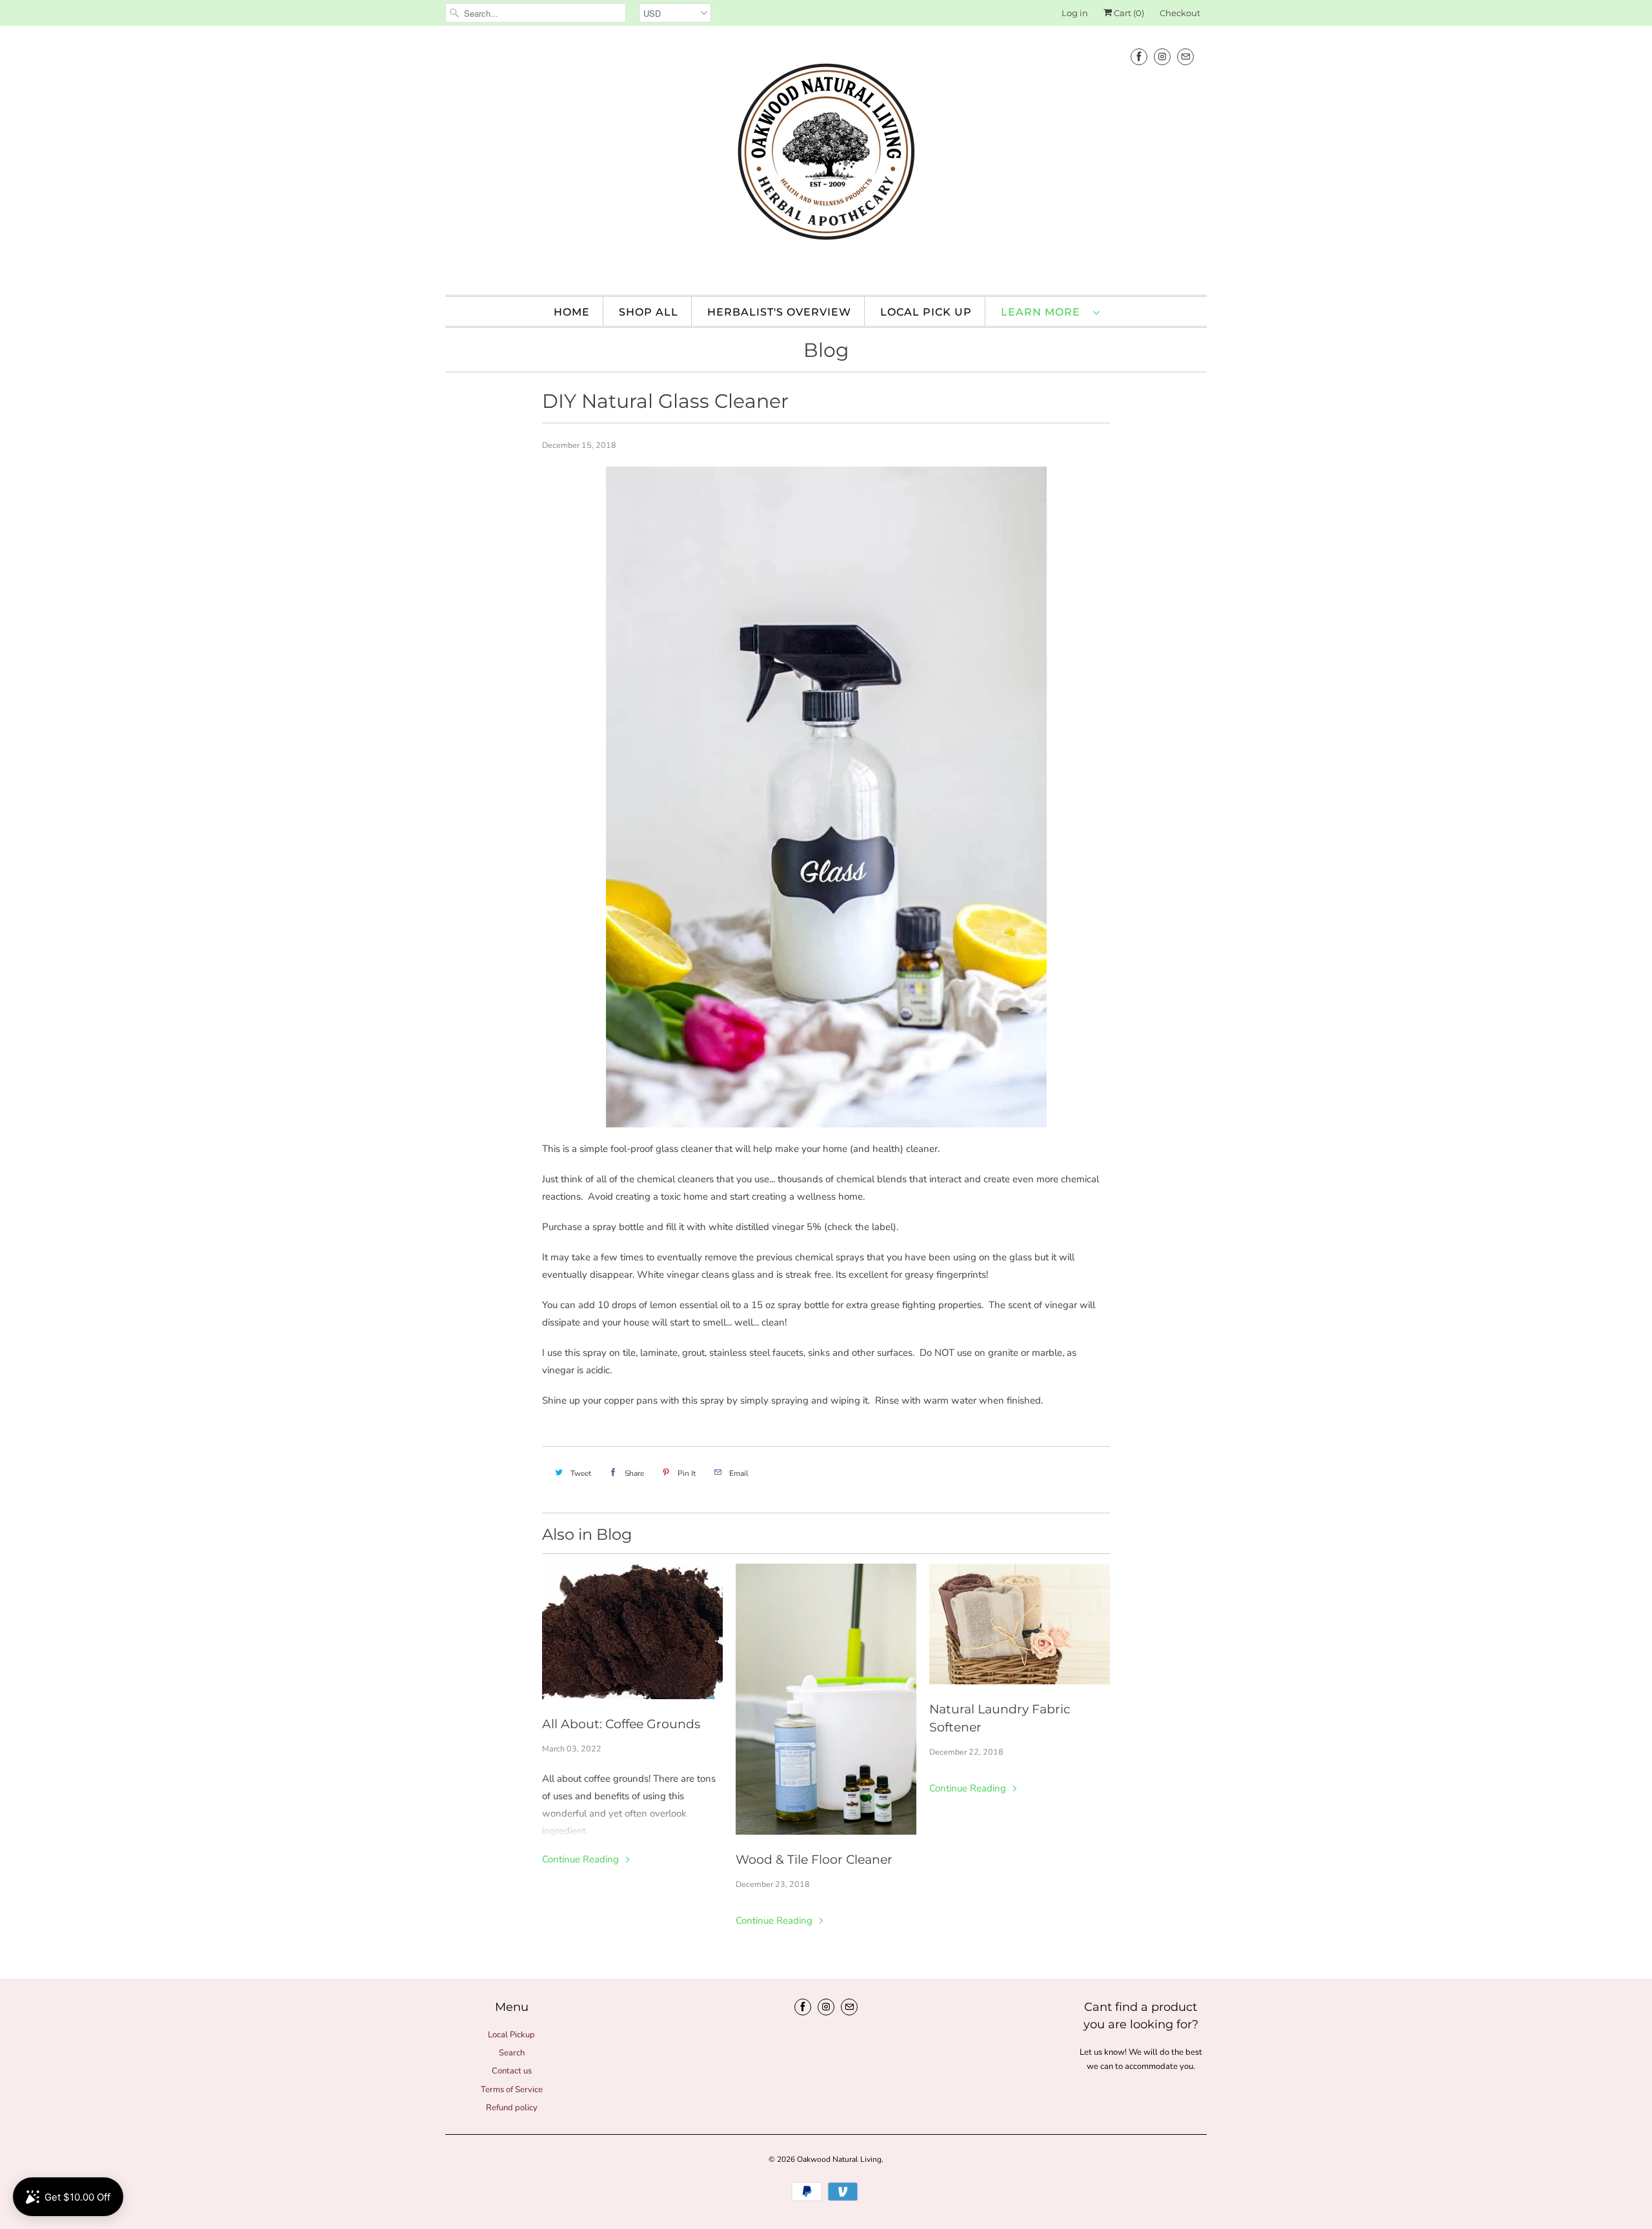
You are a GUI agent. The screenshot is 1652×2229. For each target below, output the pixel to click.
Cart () (1128, 13)
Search (512, 2053)
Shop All (649, 312)
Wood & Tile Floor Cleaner (814, 1860)
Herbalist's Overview (779, 312)
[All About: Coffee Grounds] (632, 1631)
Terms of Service (512, 2090)
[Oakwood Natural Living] (826, 159)
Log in (1075, 13)
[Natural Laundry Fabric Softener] (1020, 1624)
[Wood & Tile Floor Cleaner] (826, 1699)
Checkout (1180, 13)
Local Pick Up (926, 312)
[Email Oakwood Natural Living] (1185, 56)
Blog (826, 350)
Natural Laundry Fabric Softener (1000, 1718)
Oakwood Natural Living (839, 2159)
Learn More (1044, 312)
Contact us (512, 2071)
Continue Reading (582, 1859)
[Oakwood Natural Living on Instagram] (1162, 56)
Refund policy (512, 2108)
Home (572, 312)
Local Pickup (511, 2035)
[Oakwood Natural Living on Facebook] (1139, 56)
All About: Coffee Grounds (621, 1724)
